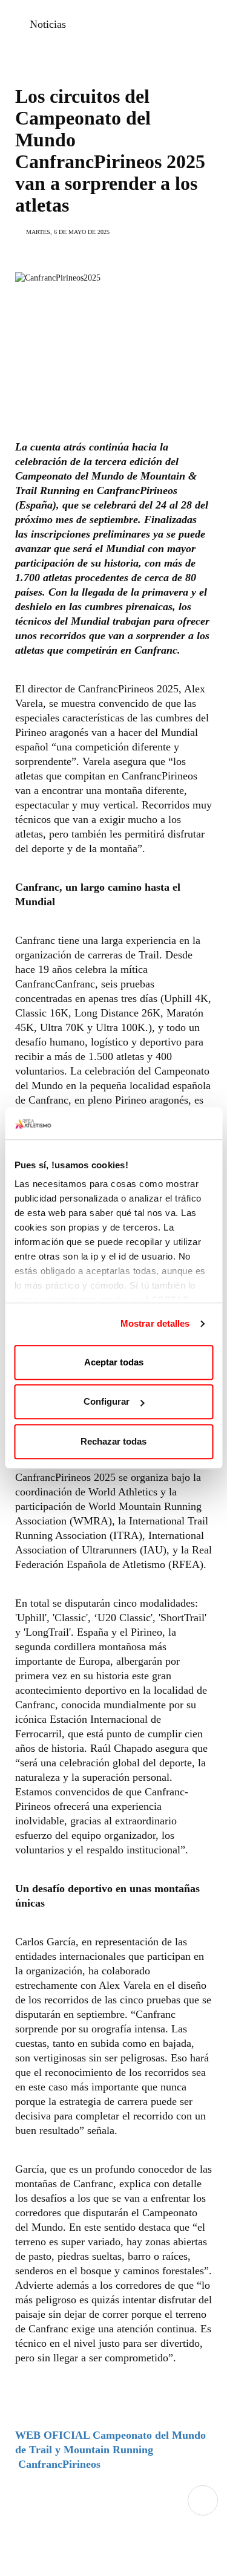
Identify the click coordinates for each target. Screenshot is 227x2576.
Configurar (107, 1401)
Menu (203, 2500)
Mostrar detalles (155, 1323)
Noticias (48, 24)
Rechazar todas (113, 1441)
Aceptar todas (114, 1362)
